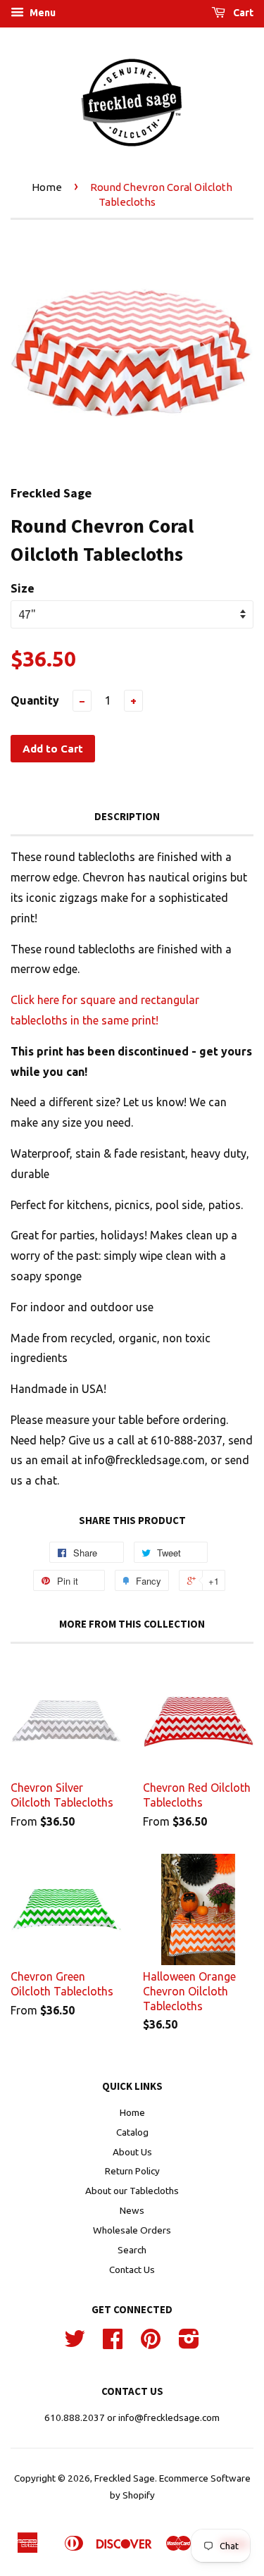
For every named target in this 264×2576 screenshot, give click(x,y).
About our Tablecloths (132, 2191)
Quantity (35, 700)
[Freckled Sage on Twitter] (75, 2343)
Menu (42, 13)
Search (132, 2250)
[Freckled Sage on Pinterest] (151, 2343)
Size (23, 588)
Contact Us (132, 2270)
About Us (132, 2152)
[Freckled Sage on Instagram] (189, 2343)
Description (127, 816)
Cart (242, 13)
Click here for (45, 1000)
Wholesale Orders (132, 2230)
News (132, 2210)
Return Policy (132, 2171)
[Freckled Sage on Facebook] (113, 2343)
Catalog (132, 2132)
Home (47, 187)
